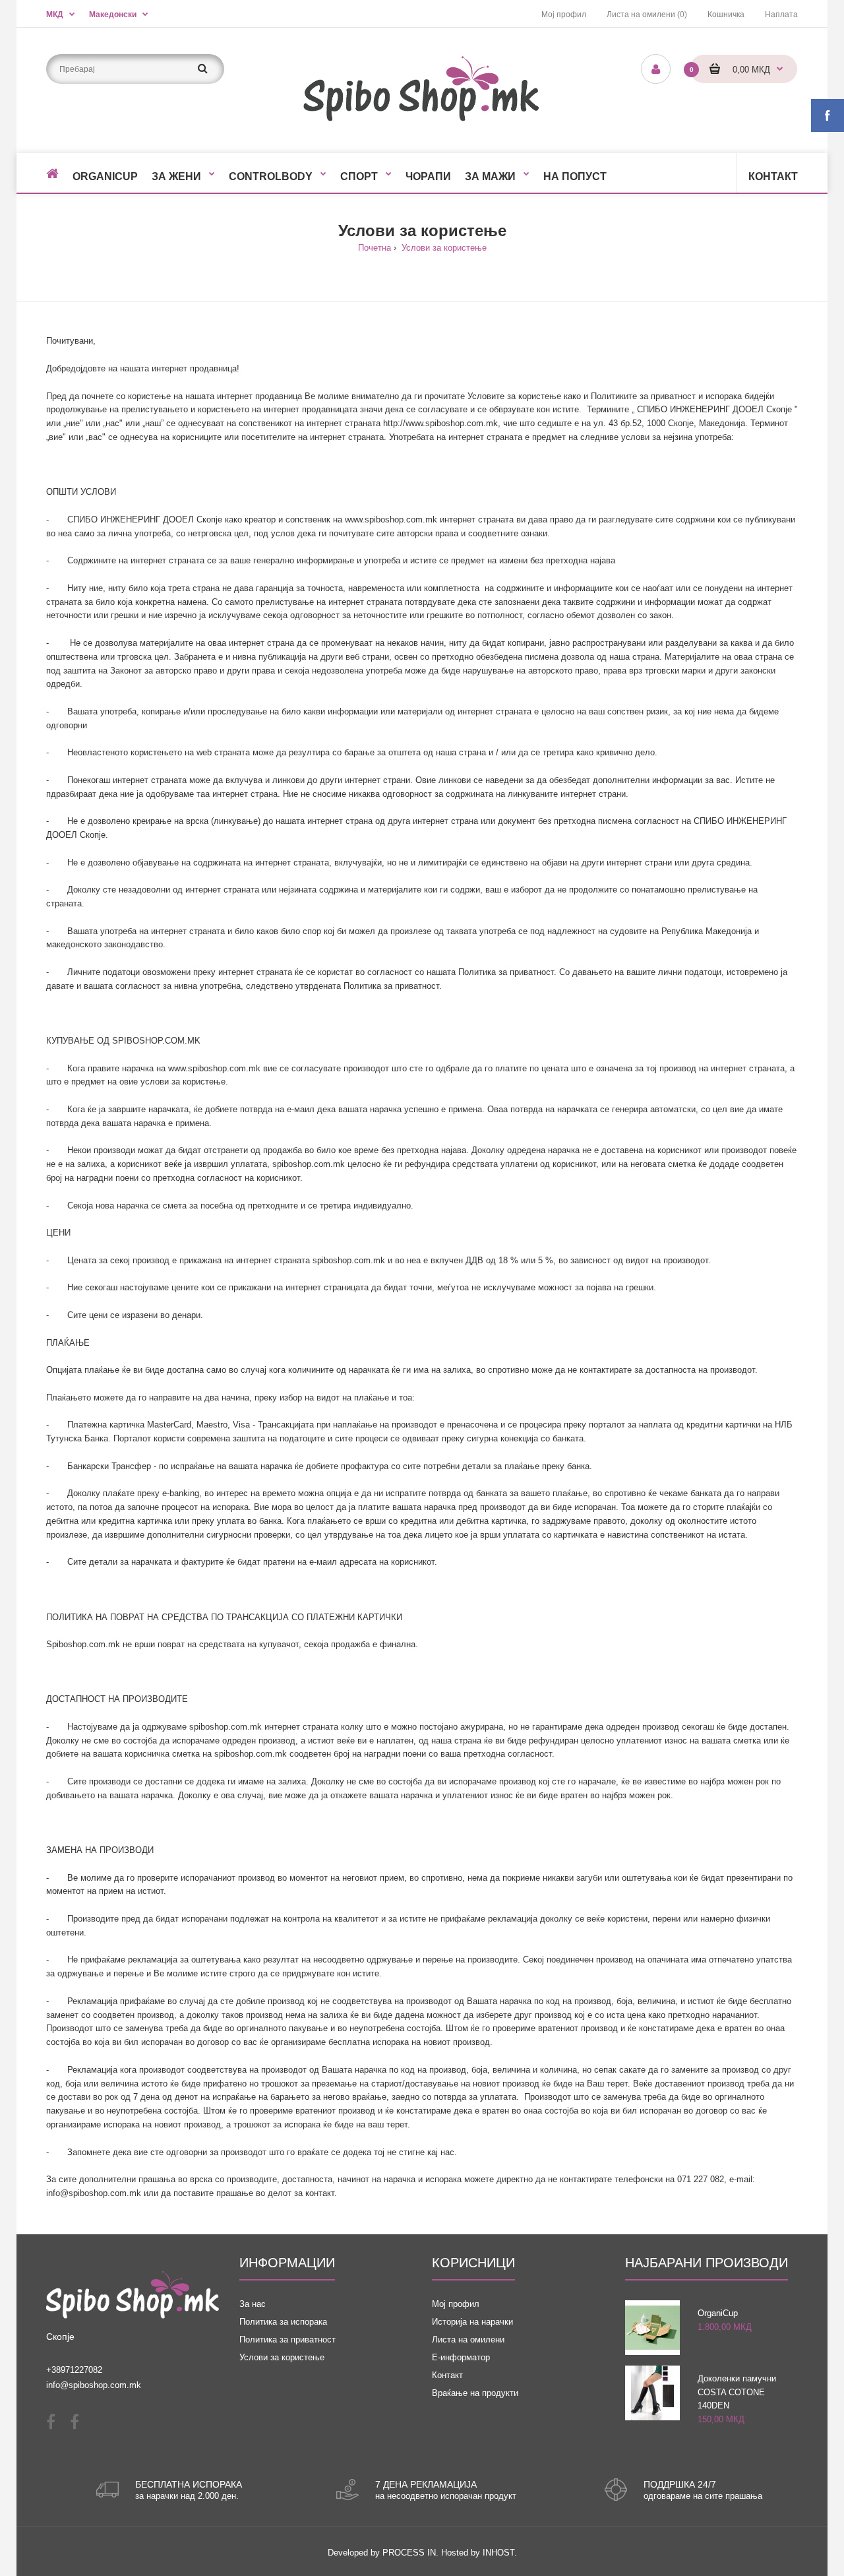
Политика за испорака (283, 2322)
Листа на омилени (468, 2340)
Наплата (781, 15)
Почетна (375, 248)
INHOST (498, 2553)
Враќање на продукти (475, 2393)
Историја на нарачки (472, 2322)
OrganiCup (718, 2313)
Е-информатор (461, 2357)
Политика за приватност (287, 2340)
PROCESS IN (409, 2553)
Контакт (447, 2375)
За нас (253, 2304)
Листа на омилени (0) (647, 15)
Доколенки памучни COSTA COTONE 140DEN (737, 2392)
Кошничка (726, 15)
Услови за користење (443, 248)
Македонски (113, 15)
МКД (55, 15)
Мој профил (564, 15)
